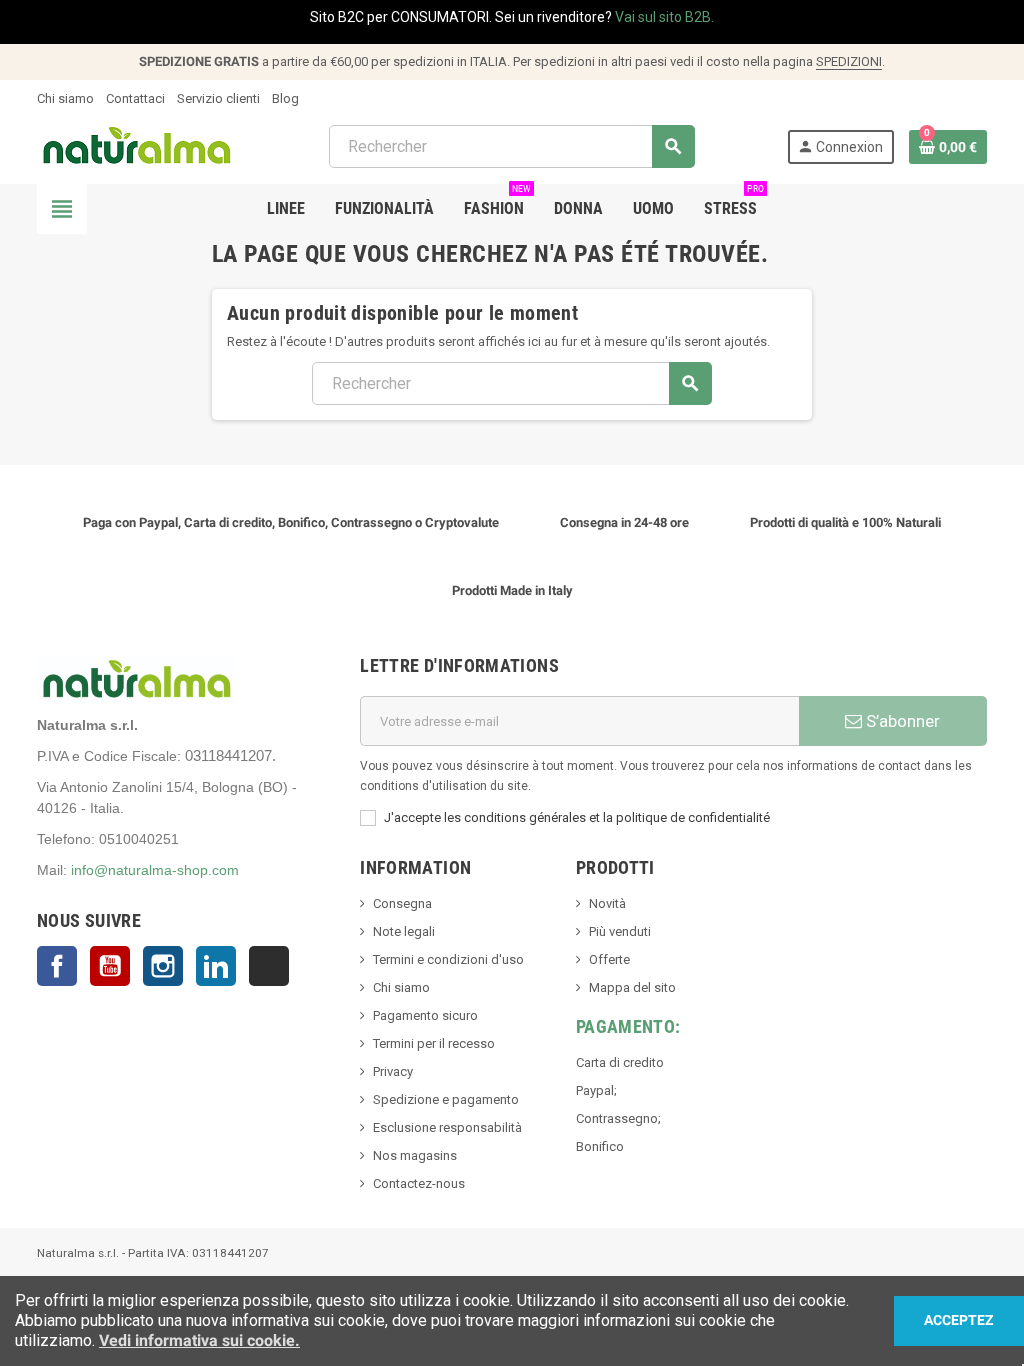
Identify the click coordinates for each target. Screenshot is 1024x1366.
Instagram (163, 966)
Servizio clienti (218, 98)
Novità (607, 903)
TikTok (269, 966)
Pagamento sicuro (425, 1015)
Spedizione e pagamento (446, 1099)
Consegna (402, 903)
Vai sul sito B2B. (664, 17)
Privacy (393, 1071)
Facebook (57, 966)
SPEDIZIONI (849, 61)
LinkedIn (216, 966)
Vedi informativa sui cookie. (199, 1340)
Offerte (609, 959)
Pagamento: (628, 1026)
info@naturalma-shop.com (155, 870)
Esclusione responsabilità (447, 1127)
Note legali (404, 931)
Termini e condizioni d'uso (448, 959)
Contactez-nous (419, 1183)
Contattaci (135, 98)
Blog (285, 98)
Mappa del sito (632, 987)
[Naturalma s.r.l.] (137, 145)
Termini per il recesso (434, 1043)
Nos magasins (415, 1155)
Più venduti (620, 931)
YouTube (110, 966)
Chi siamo (65, 98)
